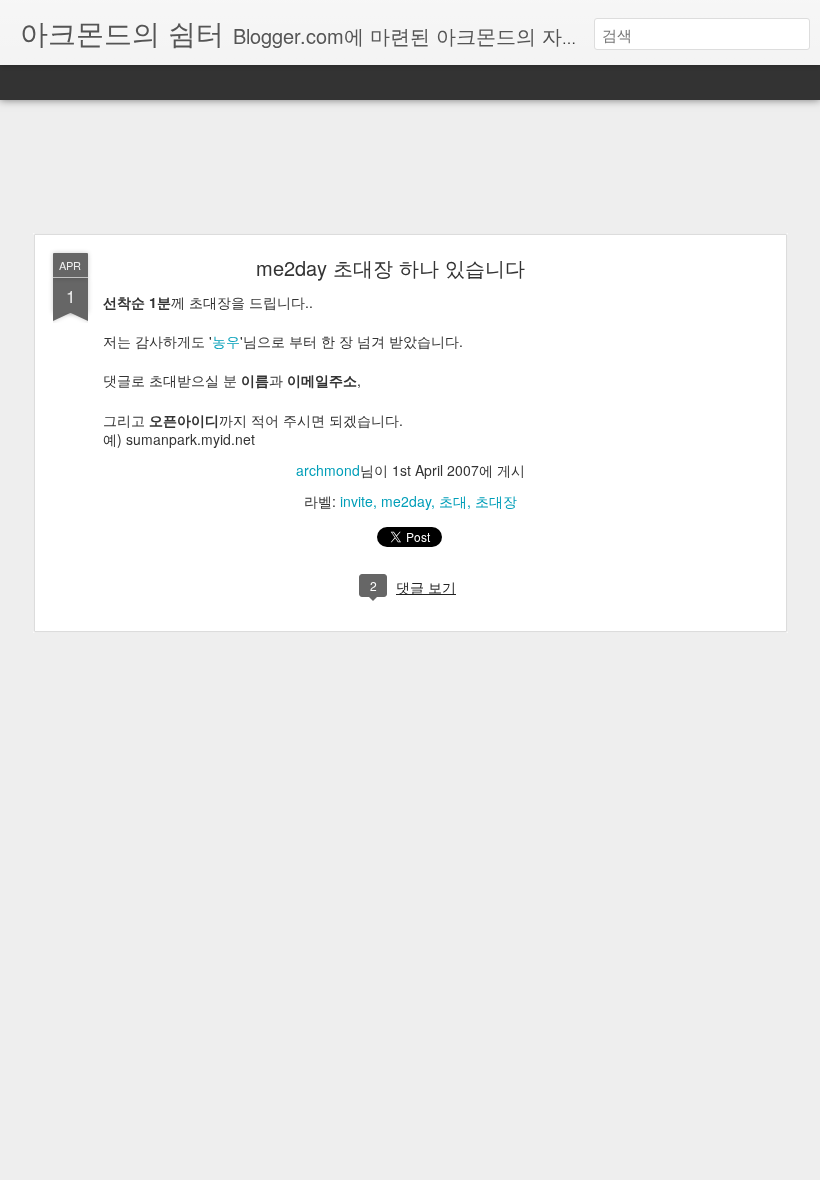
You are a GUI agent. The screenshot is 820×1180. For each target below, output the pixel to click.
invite (356, 501)
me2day (406, 501)
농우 (226, 341)
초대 (453, 501)
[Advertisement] (410, 168)
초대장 (496, 501)
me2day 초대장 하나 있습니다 (390, 267)
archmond (328, 470)
